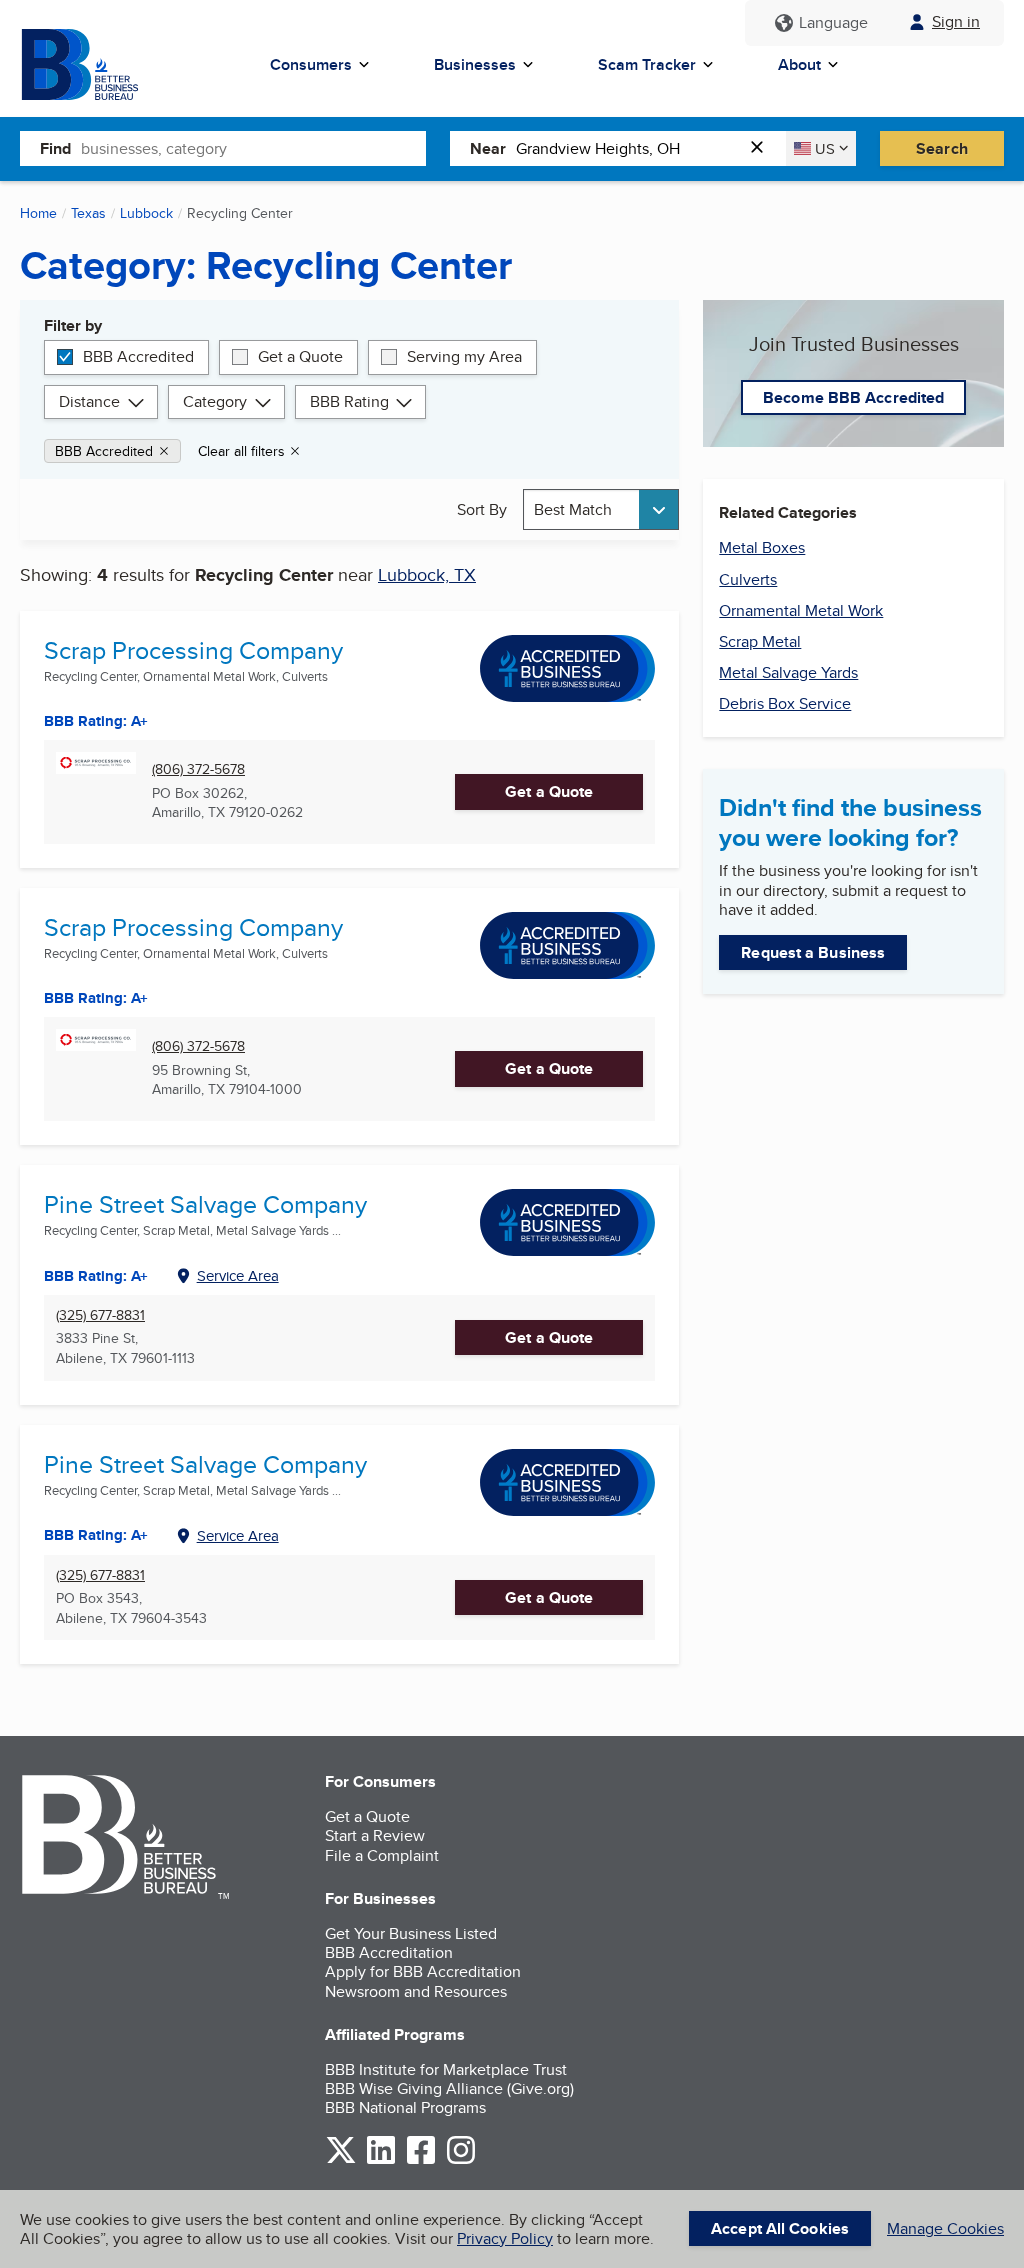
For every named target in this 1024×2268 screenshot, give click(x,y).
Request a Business (813, 952)
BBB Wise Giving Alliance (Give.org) (449, 2088)
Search (942, 148)
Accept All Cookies (780, 2228)
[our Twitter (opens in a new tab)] (341, 2160)
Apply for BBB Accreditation (423, 1971)
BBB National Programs (405, 2107)
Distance (89, 401)
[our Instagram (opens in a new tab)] (461, 2160)
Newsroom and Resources (416, 1991)
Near (488, 148)
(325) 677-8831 (100, 1315)
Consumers (311, 64)
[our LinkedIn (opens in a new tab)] (381, 2160)
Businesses (475, 64)
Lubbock (146, 213)
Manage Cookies (945, 2228)
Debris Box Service (785, 703)
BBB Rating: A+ (96, 721)
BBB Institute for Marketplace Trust (446, 2069)
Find (55, 148)
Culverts (748, 579)
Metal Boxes (762, 547)
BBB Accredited (138, 356)
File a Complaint (382, 1855)
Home (38, 213)
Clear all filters (241, 451)
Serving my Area (464, 356)
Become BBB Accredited (853, 397)
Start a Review (375, 1835)
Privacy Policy (505, 2238)
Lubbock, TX (427, 574)
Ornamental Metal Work (801, 610)
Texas (88, 213)
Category (215, 401)
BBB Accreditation (389, 1952)
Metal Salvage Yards (788, 672)
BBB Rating (349, 401)
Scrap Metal (760, 641)
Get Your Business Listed (411, 1933)
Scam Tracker (647, 64)
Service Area (238, 1275)
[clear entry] (763, 148)
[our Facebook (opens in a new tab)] (421, 2160)
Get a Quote (300, 356)
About (799, 64)
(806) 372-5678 (198, 769)
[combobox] (253, 148)
